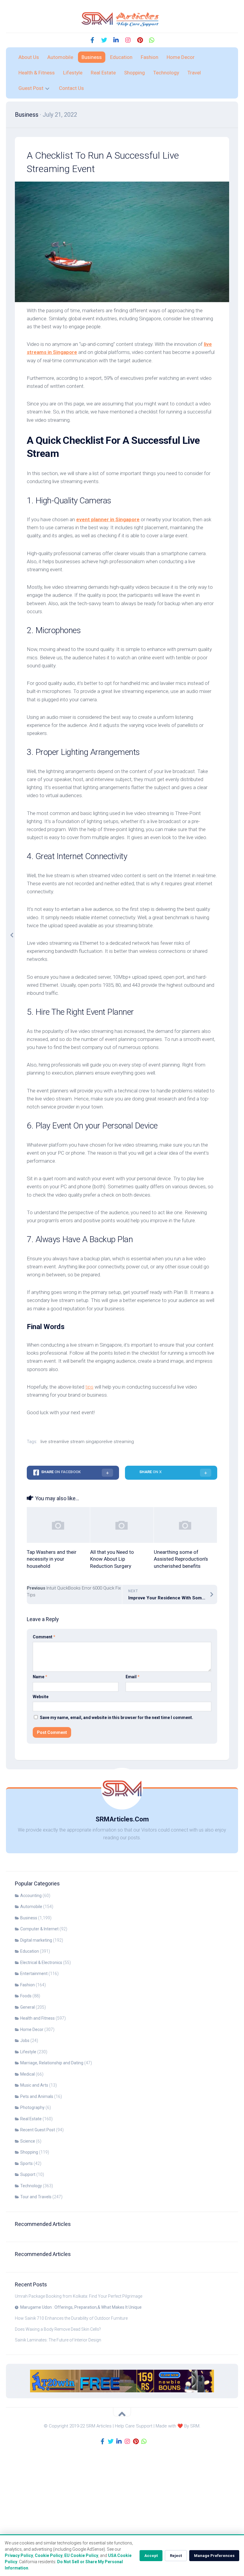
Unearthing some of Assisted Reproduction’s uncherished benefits (181, 1559)
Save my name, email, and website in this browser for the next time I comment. (116, 1718)
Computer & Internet (39, 1929)
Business (92, 57)
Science (28, 2141)
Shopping (134, 73)
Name (40, 1677)
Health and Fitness (37, 2018)
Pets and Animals (37, 2096)
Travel (194, 73)
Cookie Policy (49, 2555)
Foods (26, 1996)
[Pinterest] (140, 40)
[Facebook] (92, 40)
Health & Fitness (37, 73)
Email (133, 1677)
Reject (176, 2556)
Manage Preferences (214, 2556)
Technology (166, 73)
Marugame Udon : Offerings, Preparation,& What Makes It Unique (81, 2307)
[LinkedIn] (116, 40)
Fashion (150, 57)
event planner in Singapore (108, 519)
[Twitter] (104, 40)
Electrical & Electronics (41, 1963)
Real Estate (103, 73)
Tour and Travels (36, 2197)
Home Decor (181, 57)
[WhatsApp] (152, 40)
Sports (26, 2163)
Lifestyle (73, 73)
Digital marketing (36, 1940)
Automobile (60, 57)
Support (28, 2174)
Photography (32, 2107)
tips (89, 1387)
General (28, 2007)
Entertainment (34, 1974)
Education (121, 57)
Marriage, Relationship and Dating (52, 2063)
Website (41, 1697)
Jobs (25, 2040)
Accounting (31, 1896)
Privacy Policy (19, 2555)
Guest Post (31, 88)
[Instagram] (128, 40)
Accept (151, 2556)
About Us (29, 57)
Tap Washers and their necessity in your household (52, 1559)
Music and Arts (34, 2085)
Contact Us (71, 88)
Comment (44, 1637)
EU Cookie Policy (81, 2555)
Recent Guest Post (38, 2130)
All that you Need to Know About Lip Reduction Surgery (112, 1559)
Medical (28, 2074)
